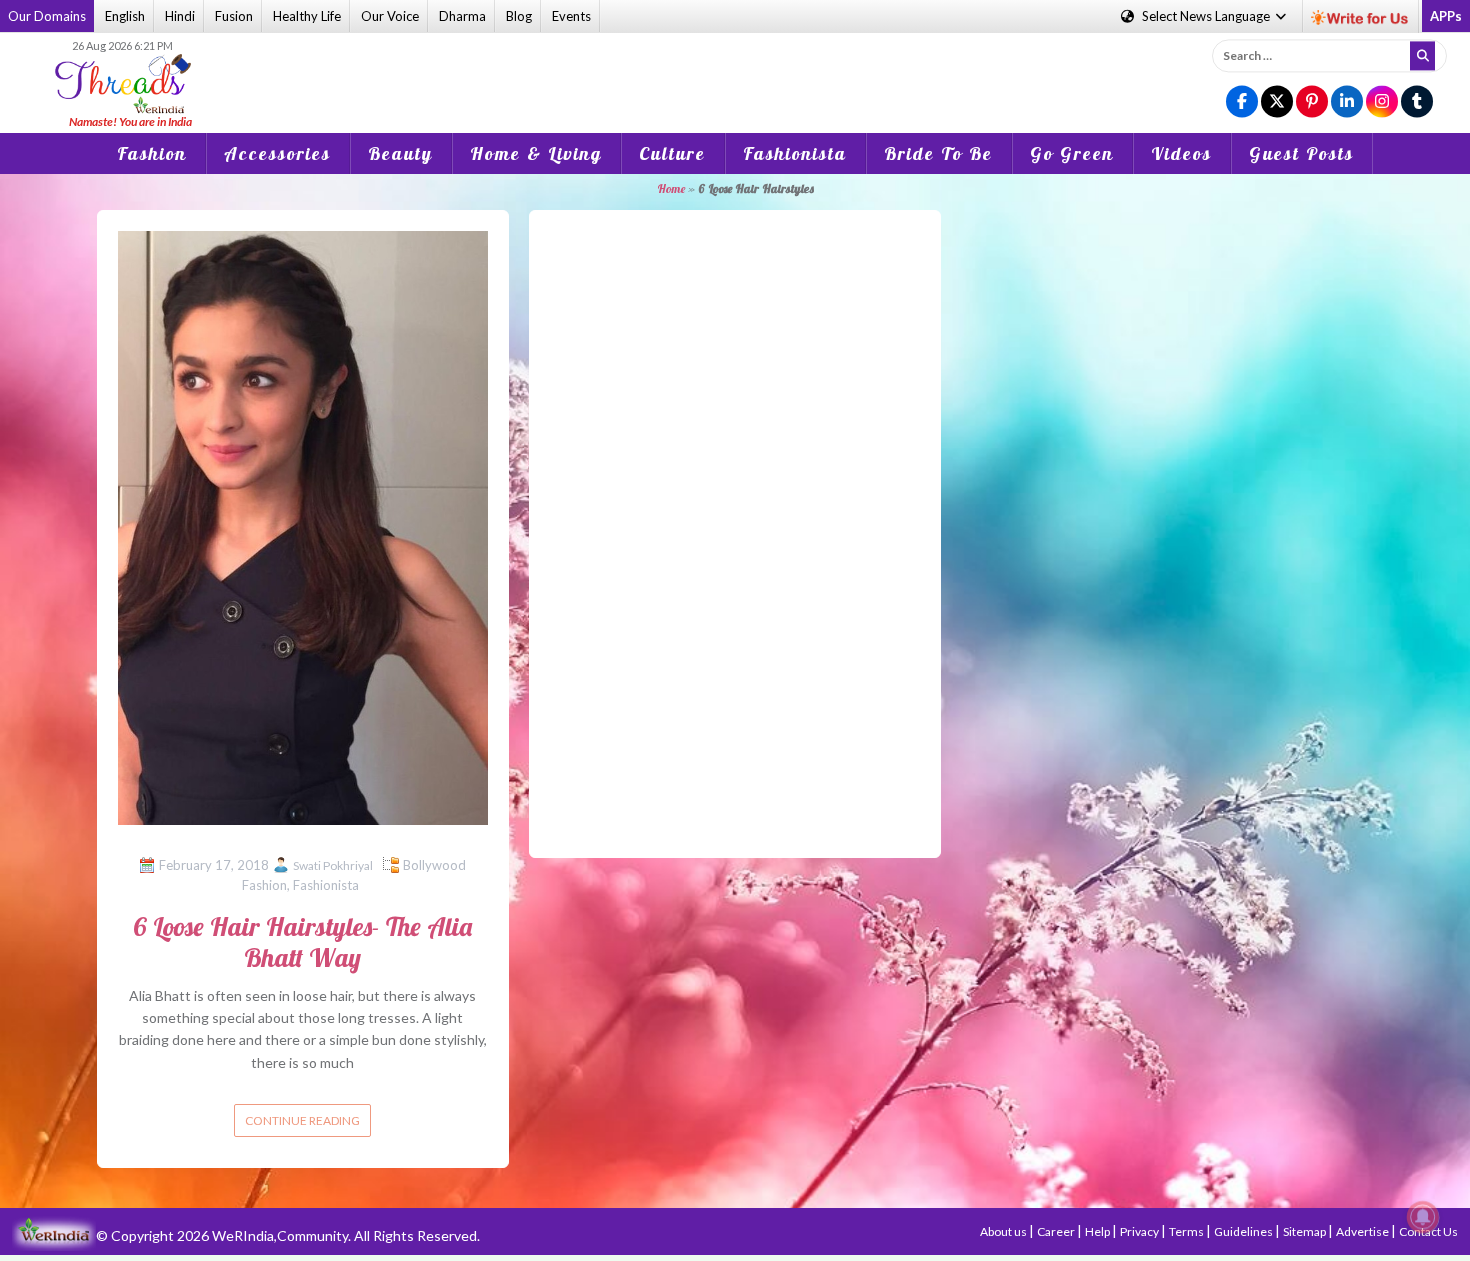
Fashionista (795, 153)
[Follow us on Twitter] (1277, 102)
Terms (1187, 1231)
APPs (1446, 16)
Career (1057, 1231)
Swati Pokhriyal (333, 865)
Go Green (1072, 153)
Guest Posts (1301, 153)
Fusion (234, 16)
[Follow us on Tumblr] (1417, 102)
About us (1004, 1231)
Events (571, 16)
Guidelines (1244, 1231)
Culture (672, 153)
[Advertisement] (735, 69)
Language (1207, 16)
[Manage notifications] (1423, 1217)
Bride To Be (938, 153)
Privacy (1140, 1231)
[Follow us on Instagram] (1382, 102)
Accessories (277, 153)
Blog (519, 16)
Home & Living (536, 153)
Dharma (462, 16)
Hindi (180, 16)
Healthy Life (307, 16)
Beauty (400, 153)
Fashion (152, 153)
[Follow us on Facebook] (1242, 102)
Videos (1181, 153)
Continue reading (302, 1120)
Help (1098, 1231)
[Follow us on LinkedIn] (1347, 102)
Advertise (1363, 1231)
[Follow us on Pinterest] (1312, 102)
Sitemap (1305, 1231)
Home (671, 188)
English (125, 16)
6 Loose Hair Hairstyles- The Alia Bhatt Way (302, 942)
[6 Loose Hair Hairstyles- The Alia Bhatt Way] (303, 525)
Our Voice (390, 16)
